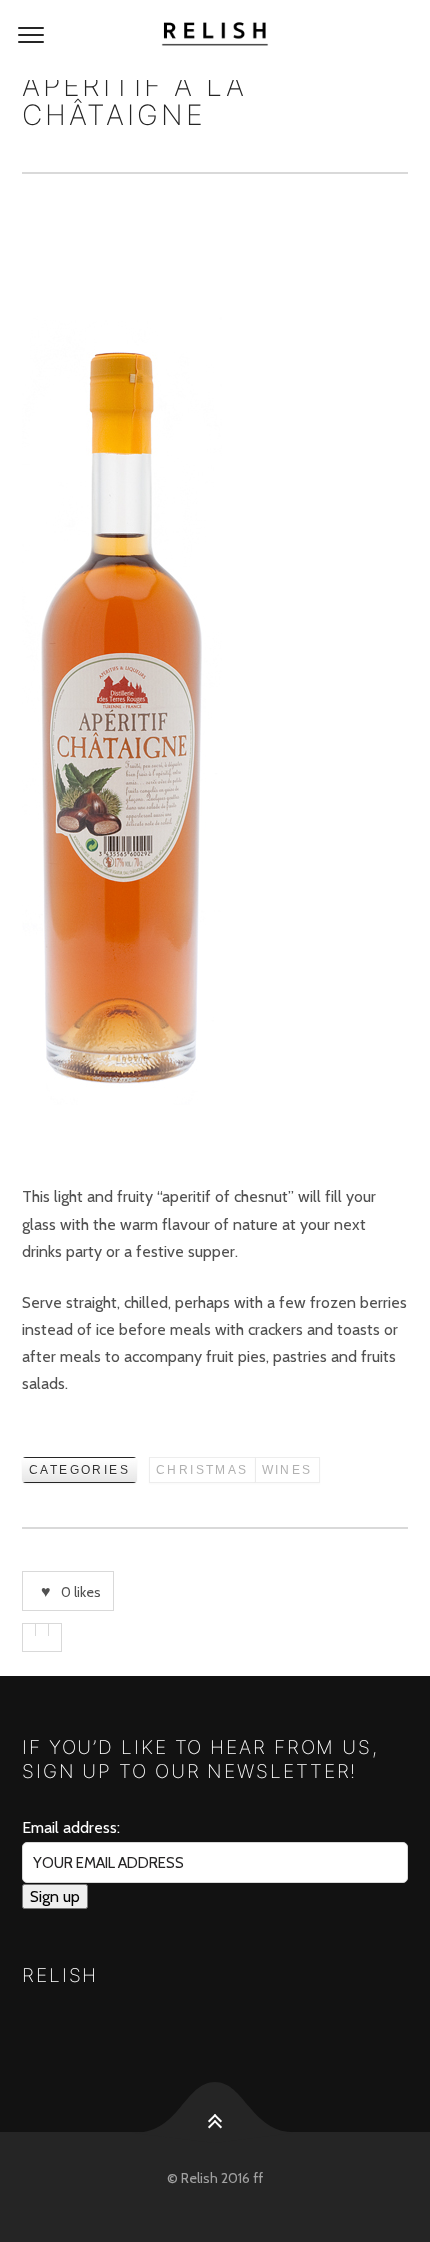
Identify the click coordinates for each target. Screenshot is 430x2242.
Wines (287, 1470)
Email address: (71, 1827)
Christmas (202, 1470)
